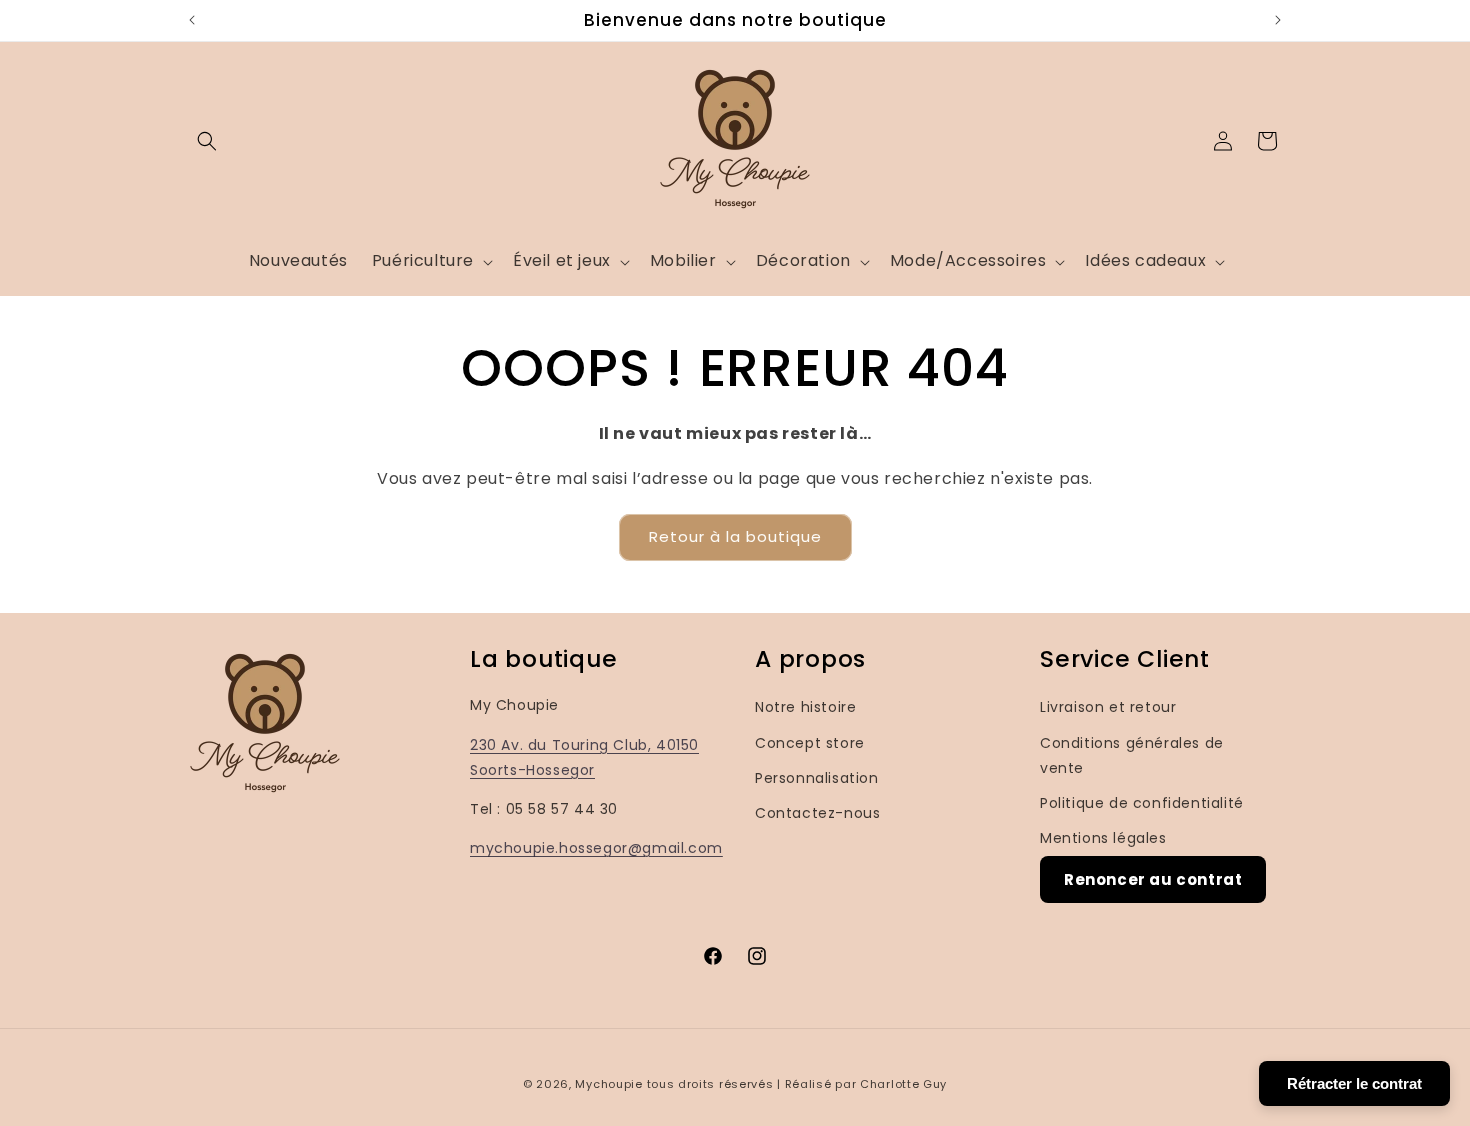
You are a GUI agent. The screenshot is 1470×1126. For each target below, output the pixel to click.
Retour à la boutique (735, 536)
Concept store (810, 743)
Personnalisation (817, 778)
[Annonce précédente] (192, 20)
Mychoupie (608, 1084)
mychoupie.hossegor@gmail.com (596, 848)
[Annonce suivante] (1278, 20)
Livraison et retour (1108, 708)
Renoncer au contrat (1153, 880)
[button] (207, 141)
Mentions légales (1103, 838)
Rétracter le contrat (1354, 1083)
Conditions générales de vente (1132, 755)
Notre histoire (805, 708)
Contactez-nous (817, 813)
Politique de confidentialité (1142, 803)
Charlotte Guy (903, 1084)
